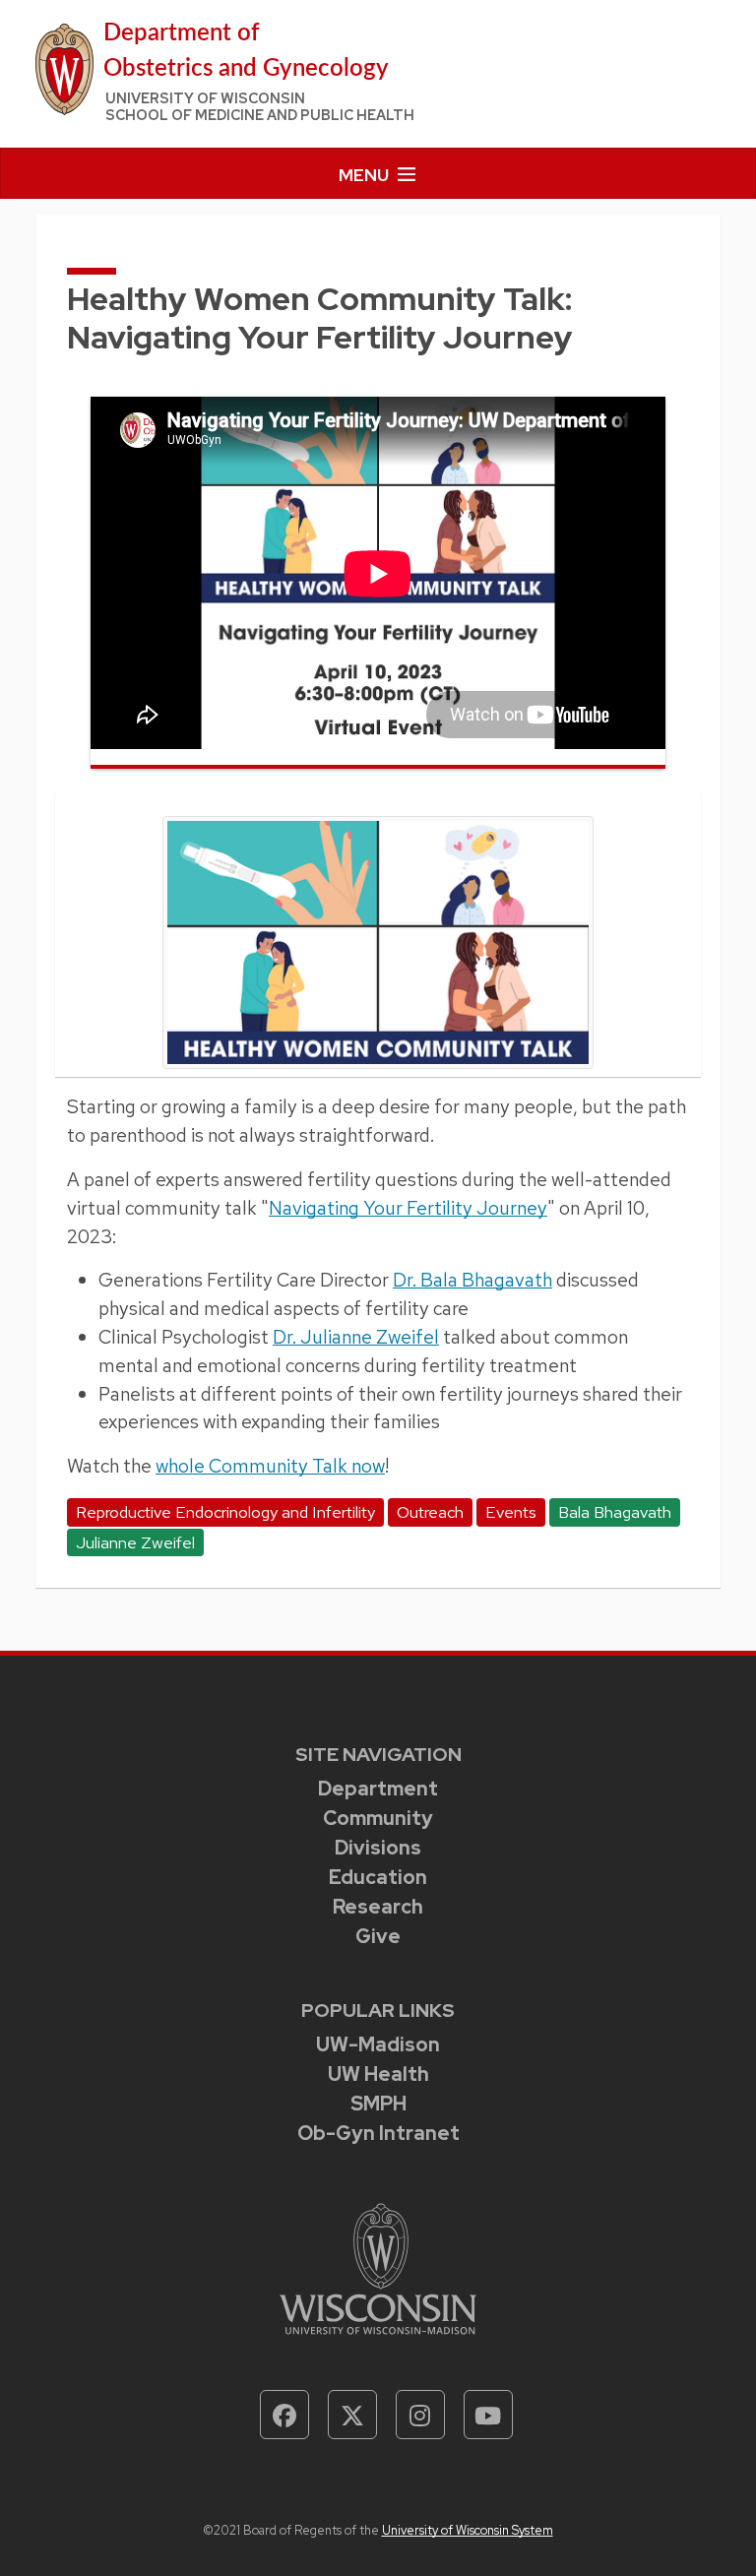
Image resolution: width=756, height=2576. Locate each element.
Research (378, 1907)
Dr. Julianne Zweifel (356, 1337)
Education (378, 1877)
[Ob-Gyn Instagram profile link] (420, 2415)
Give (378, 1936)
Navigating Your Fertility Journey (408, 1208)
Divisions (378, 1848)
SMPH (378, 2104)
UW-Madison (378, 2044)
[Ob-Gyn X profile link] (352, 2415)
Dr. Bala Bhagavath (472, 1280)
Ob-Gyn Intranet (378, 2133)
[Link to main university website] (378, 2267)
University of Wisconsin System (468, 2530)
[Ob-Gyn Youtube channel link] (488, 2415)
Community (378, 1818)
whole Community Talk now (270, 1466)
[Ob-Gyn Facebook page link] (284, 2415)
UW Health (378, 2074)
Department (378, 1789)
